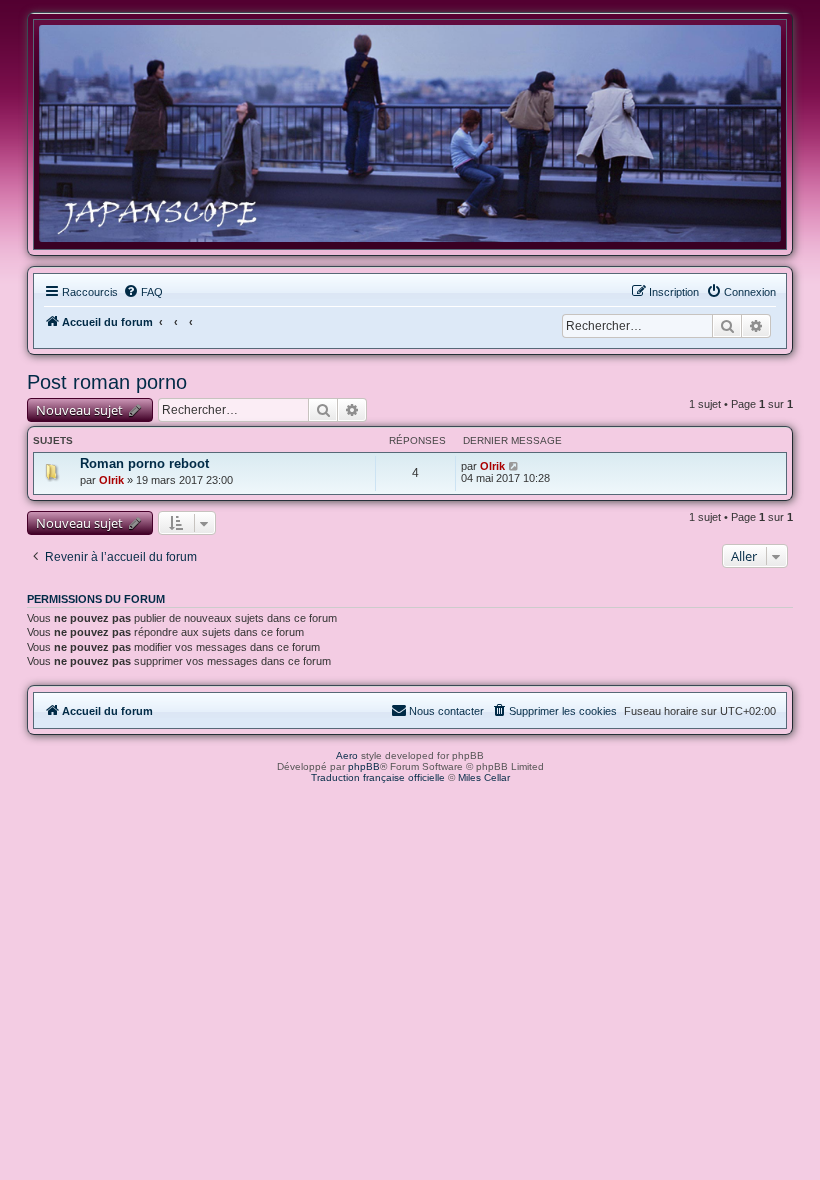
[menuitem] (143, 292)
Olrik (111, 480)
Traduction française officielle (378, 777)
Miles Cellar (484, 777)
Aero (347, 755)
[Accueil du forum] (410, 133)
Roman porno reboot (144, 463)
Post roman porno (107, 382)
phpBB (364, 766)
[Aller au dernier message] (514, 466)
